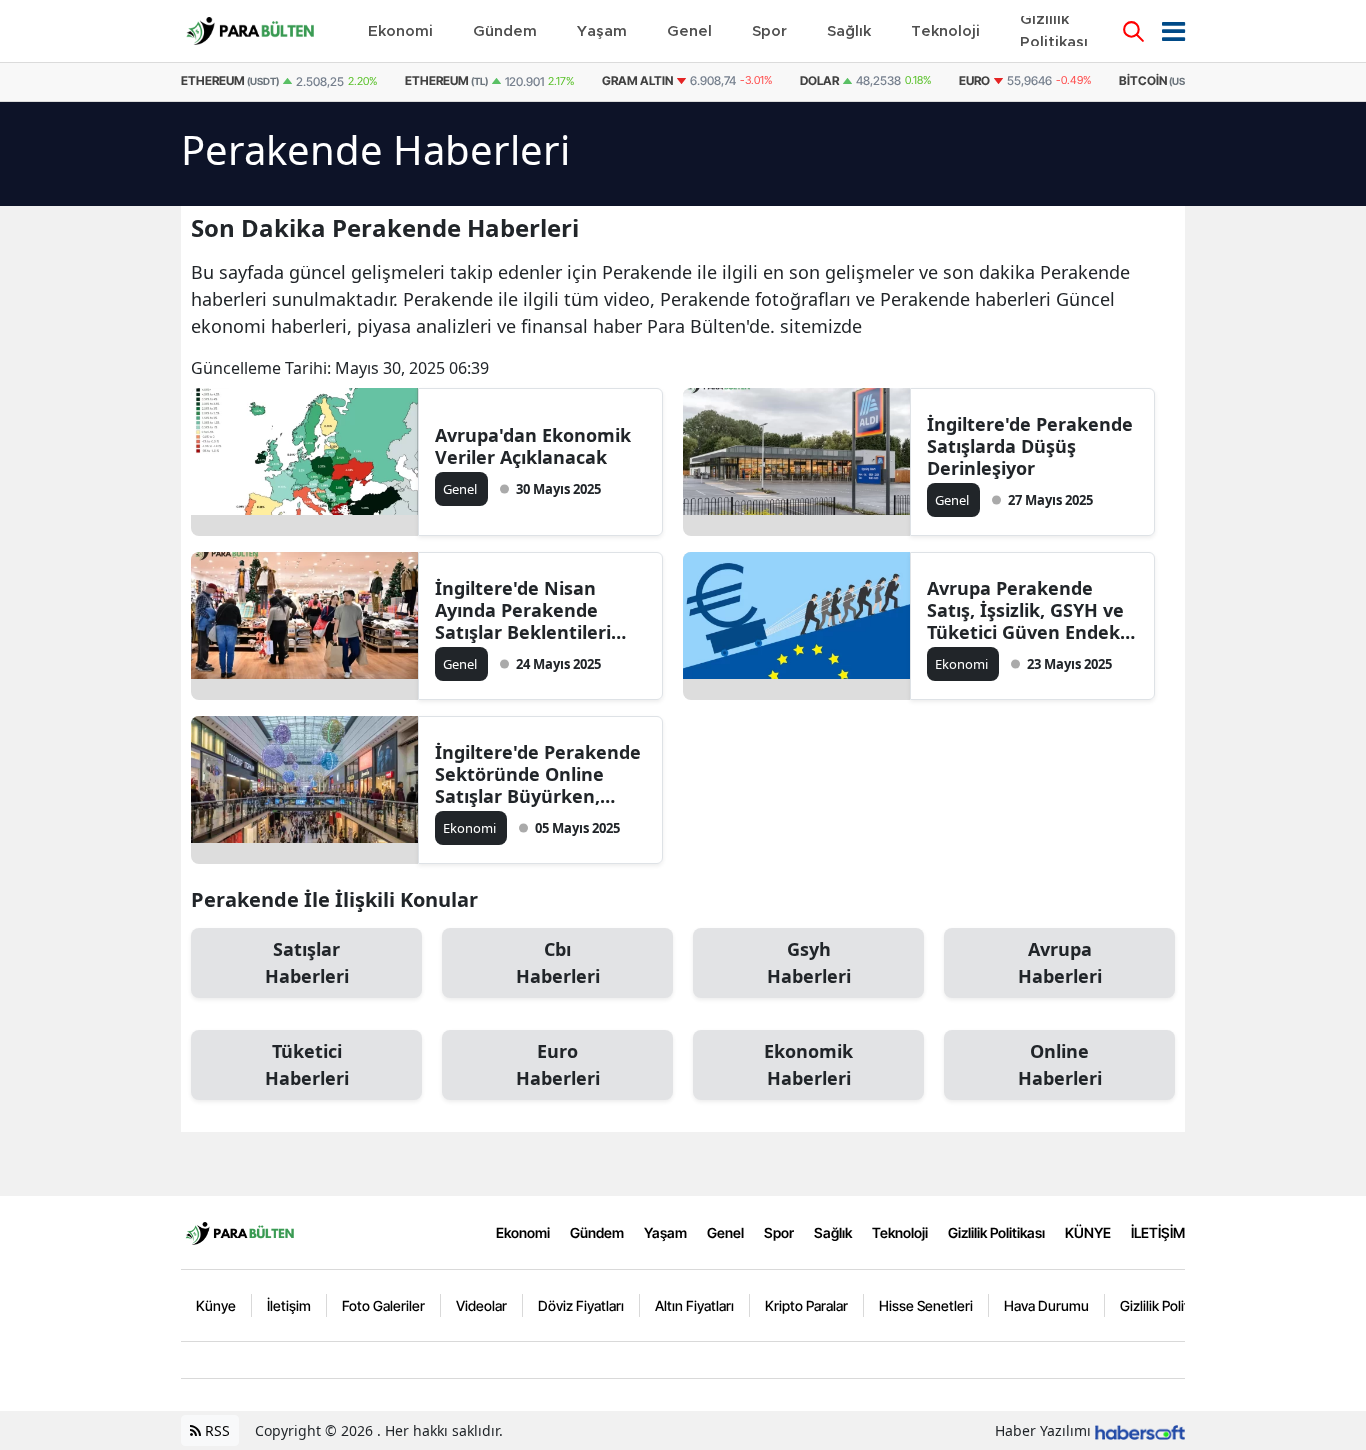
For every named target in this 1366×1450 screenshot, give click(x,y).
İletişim (289, 1305)
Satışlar (307, 962)
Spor (779, 1232)
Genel (725, 1232)
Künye (216, 1305)
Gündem (597, 1232)
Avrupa (1060, 962)
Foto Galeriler (383, 1305)
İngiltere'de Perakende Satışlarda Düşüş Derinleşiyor (1030, 446)
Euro (558, 1064)
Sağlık (833, 1232)
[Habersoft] (1140, 1430)
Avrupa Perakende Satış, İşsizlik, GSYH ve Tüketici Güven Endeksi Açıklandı (1030, 610)
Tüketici (307, 1064)
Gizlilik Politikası (996, 1232)
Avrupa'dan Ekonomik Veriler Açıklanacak (533, 446)
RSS (215, 1430)
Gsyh (809, 962)
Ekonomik (808, 1064)
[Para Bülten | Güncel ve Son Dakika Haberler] (240, 1232)
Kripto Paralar (806, 1305)
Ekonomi (523, 1232)
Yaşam (665, 1232)
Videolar (481, 1305)
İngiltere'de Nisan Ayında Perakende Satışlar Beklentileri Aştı (523, 610)
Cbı (558, 962)
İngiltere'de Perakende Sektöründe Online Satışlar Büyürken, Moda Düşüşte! (538, 774)
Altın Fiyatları (694, 1305)
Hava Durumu (1046, 1305)
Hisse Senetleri (926, 1305)
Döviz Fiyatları (581, 1305)
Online (1060, 1064)
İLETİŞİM (1158, 1232)
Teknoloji (900, 1232)
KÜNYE (1088, 1232)
